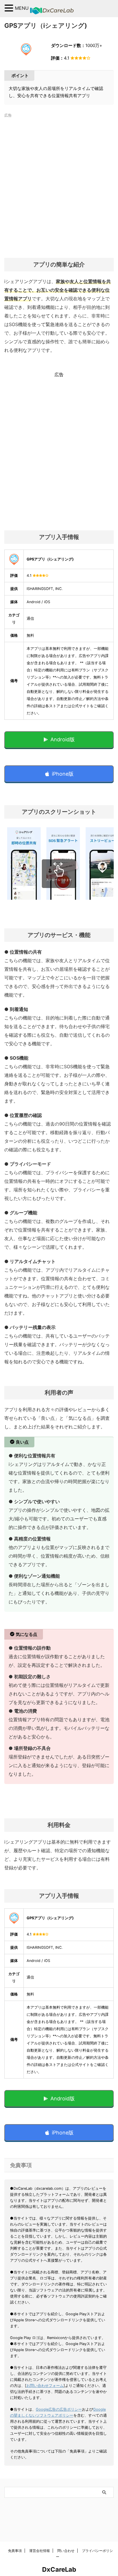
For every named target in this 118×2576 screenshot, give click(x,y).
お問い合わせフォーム (45, 2386)
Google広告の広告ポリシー (59, 2409)
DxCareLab (59, 2569)
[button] (10, 8)
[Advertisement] (59, 185)
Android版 (63, 739)
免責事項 (15, 2551)
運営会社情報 (40, 2551)
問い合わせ (66, 2551)
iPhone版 (63, 774)
